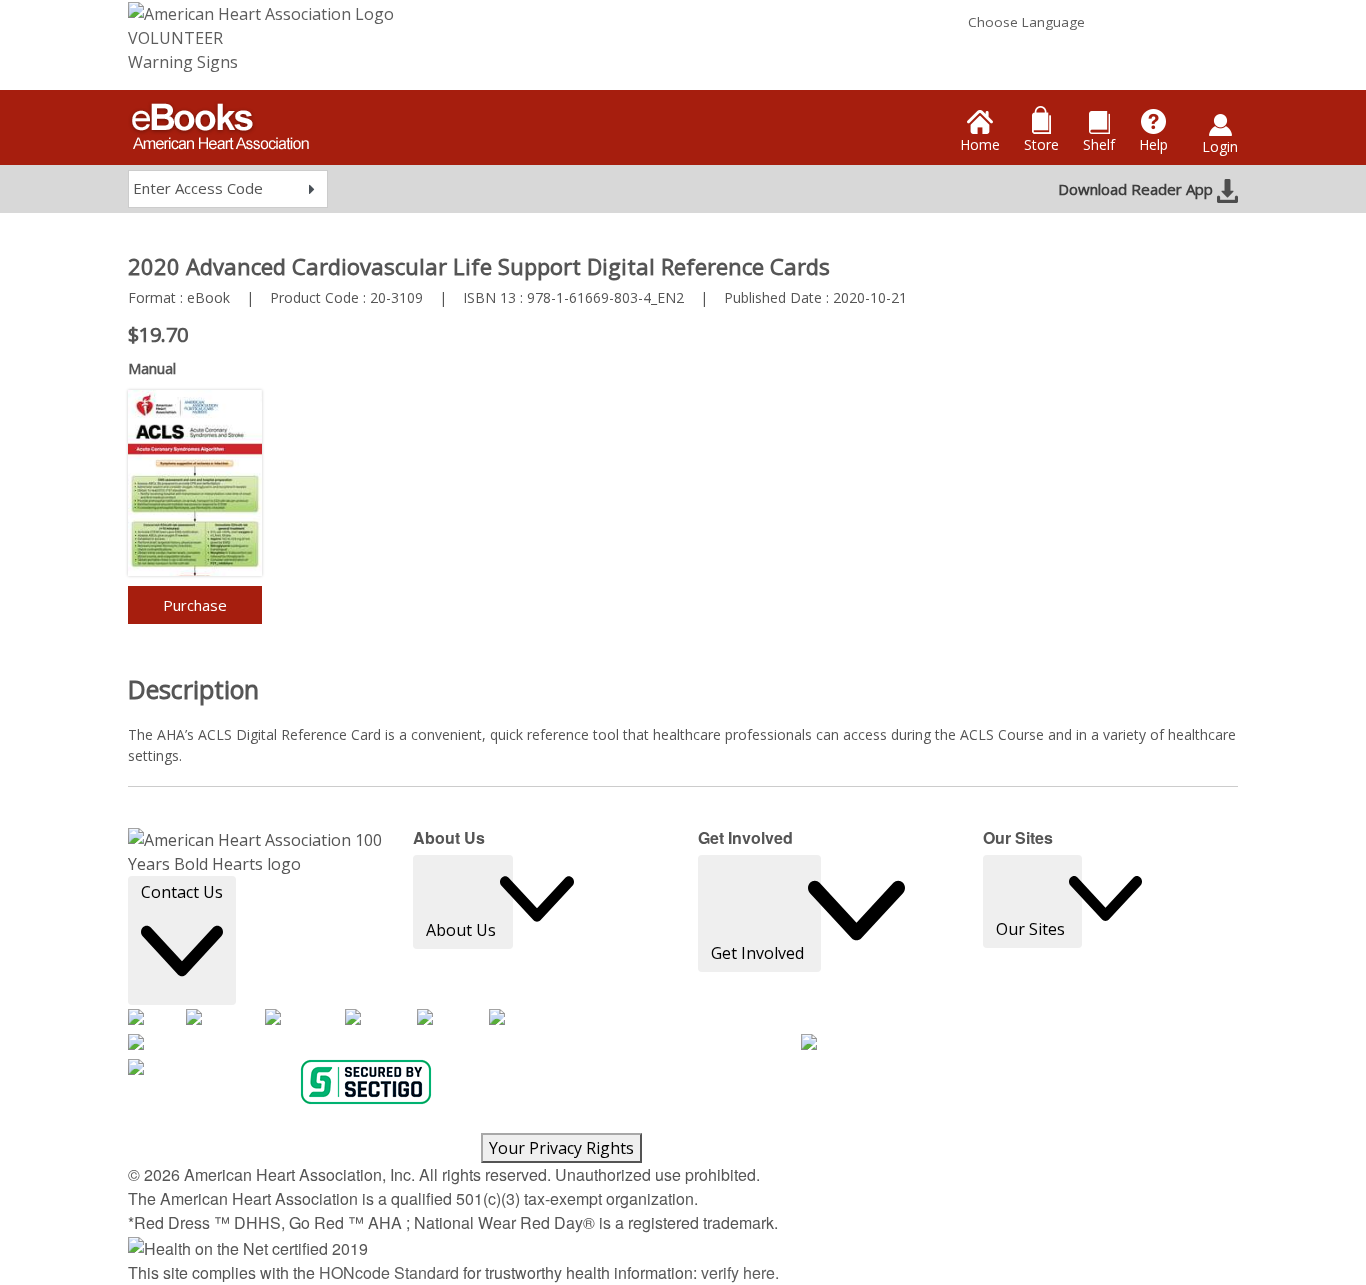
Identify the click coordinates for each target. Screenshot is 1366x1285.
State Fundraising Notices (399, 1145)
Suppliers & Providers (250, 1145)
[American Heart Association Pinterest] (453, 1018)
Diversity (155, 1145)
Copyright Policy (514, 1121)
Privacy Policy (254, 1121)
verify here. (740, 1272)
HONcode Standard (389, 1272)
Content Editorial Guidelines (1119, 1121)
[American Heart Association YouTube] (381, 1018)
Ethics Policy (749, 1121)
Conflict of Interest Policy (867, 1121)
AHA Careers (169, 1121)
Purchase (195, 605)
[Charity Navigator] (212, 1068)
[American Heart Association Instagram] (305, 1018)
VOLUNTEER (175, 38)
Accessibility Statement (637, 1121)
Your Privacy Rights (561, 1148)
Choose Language (1026, 22)
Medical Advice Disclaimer (380, 1121)
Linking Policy (988, 1121)
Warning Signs (183, 62)
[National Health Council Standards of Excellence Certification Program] (464, 1043)
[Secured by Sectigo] (366, 1082)
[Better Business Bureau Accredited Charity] (1001, 1043)
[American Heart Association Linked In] (523, 1018)
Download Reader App (1137, 189)
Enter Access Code (198, 188)
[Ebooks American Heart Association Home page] (218, 120)
